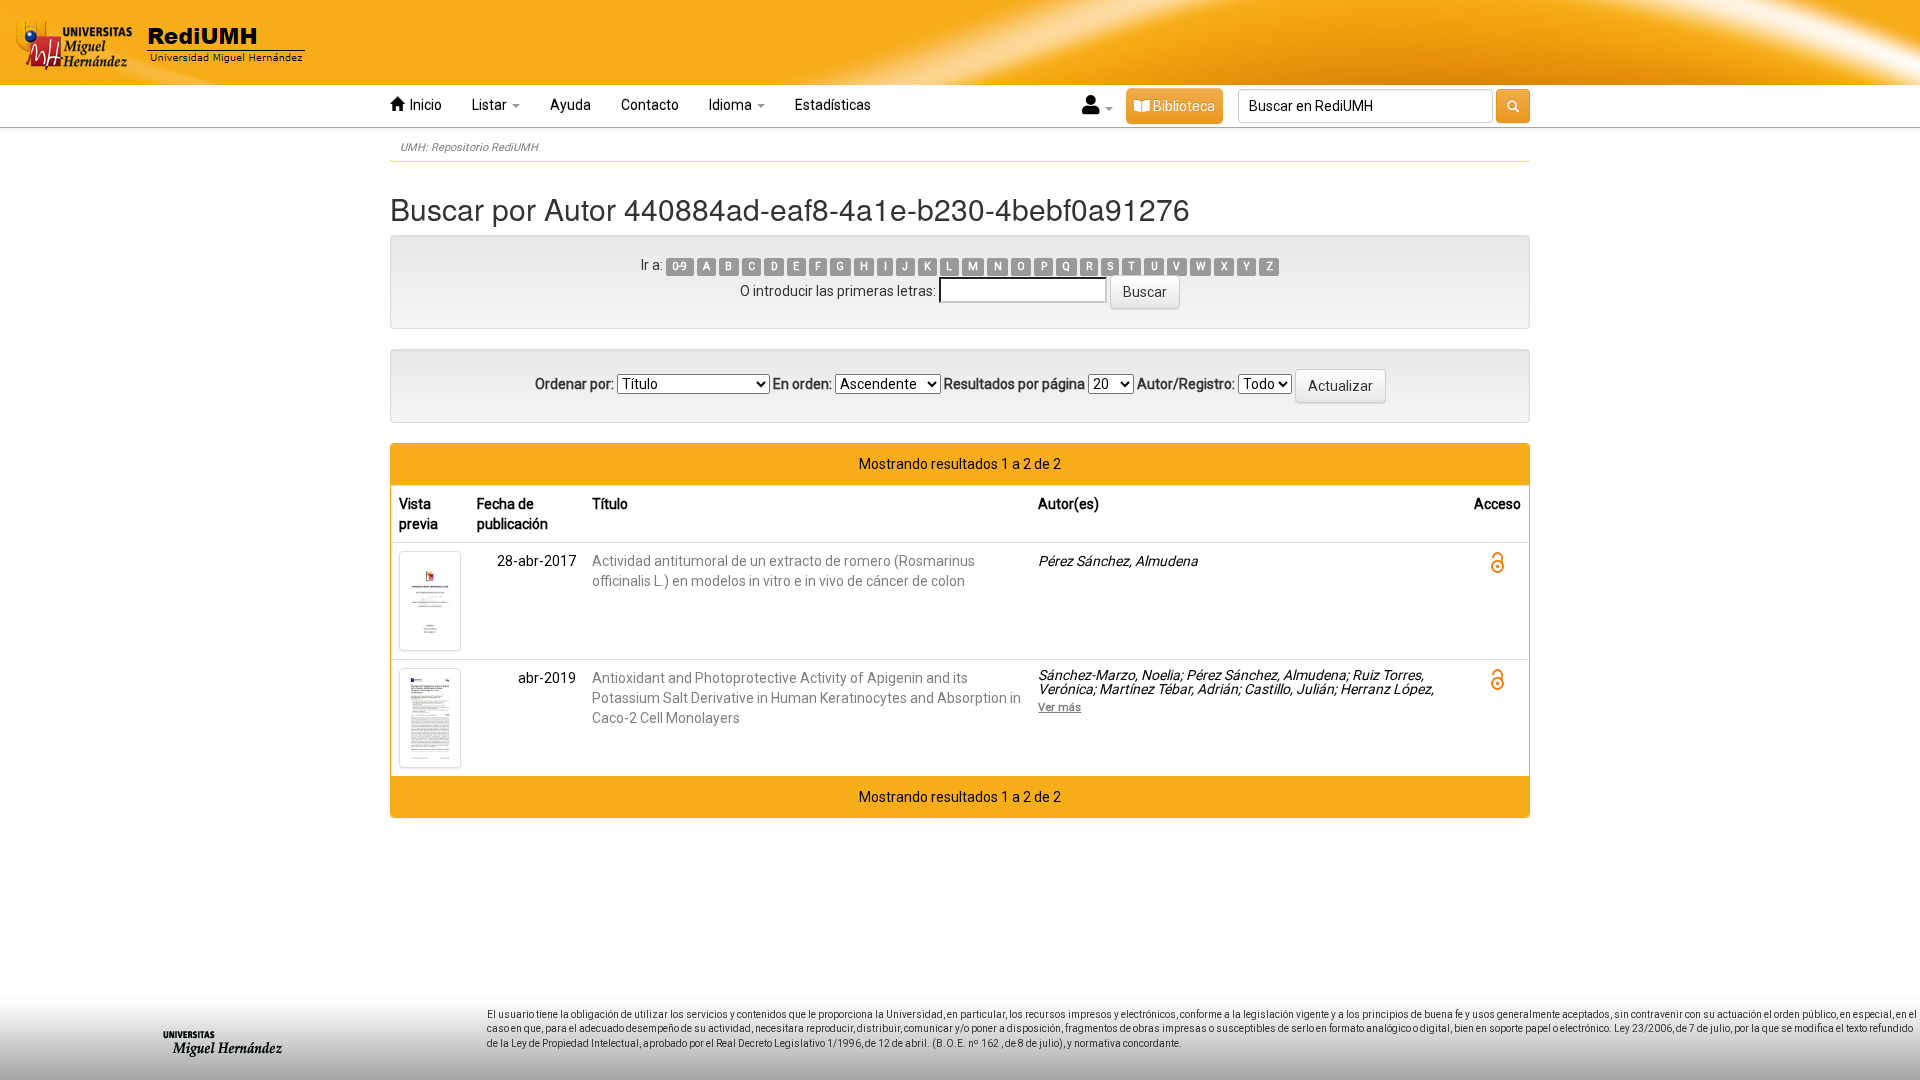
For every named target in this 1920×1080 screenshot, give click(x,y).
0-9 (679, 266)
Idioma (732, 105)
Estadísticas (833, 105)
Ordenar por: (574, 384)
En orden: (802, 384)
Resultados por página (1014, 384)
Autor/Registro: (1186, 384)
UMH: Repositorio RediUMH (469, 147)
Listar (491, 105)
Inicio (423, 105)
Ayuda (570, 105)
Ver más (1059, 707)
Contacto (650, 105)
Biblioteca (1182, 106)
